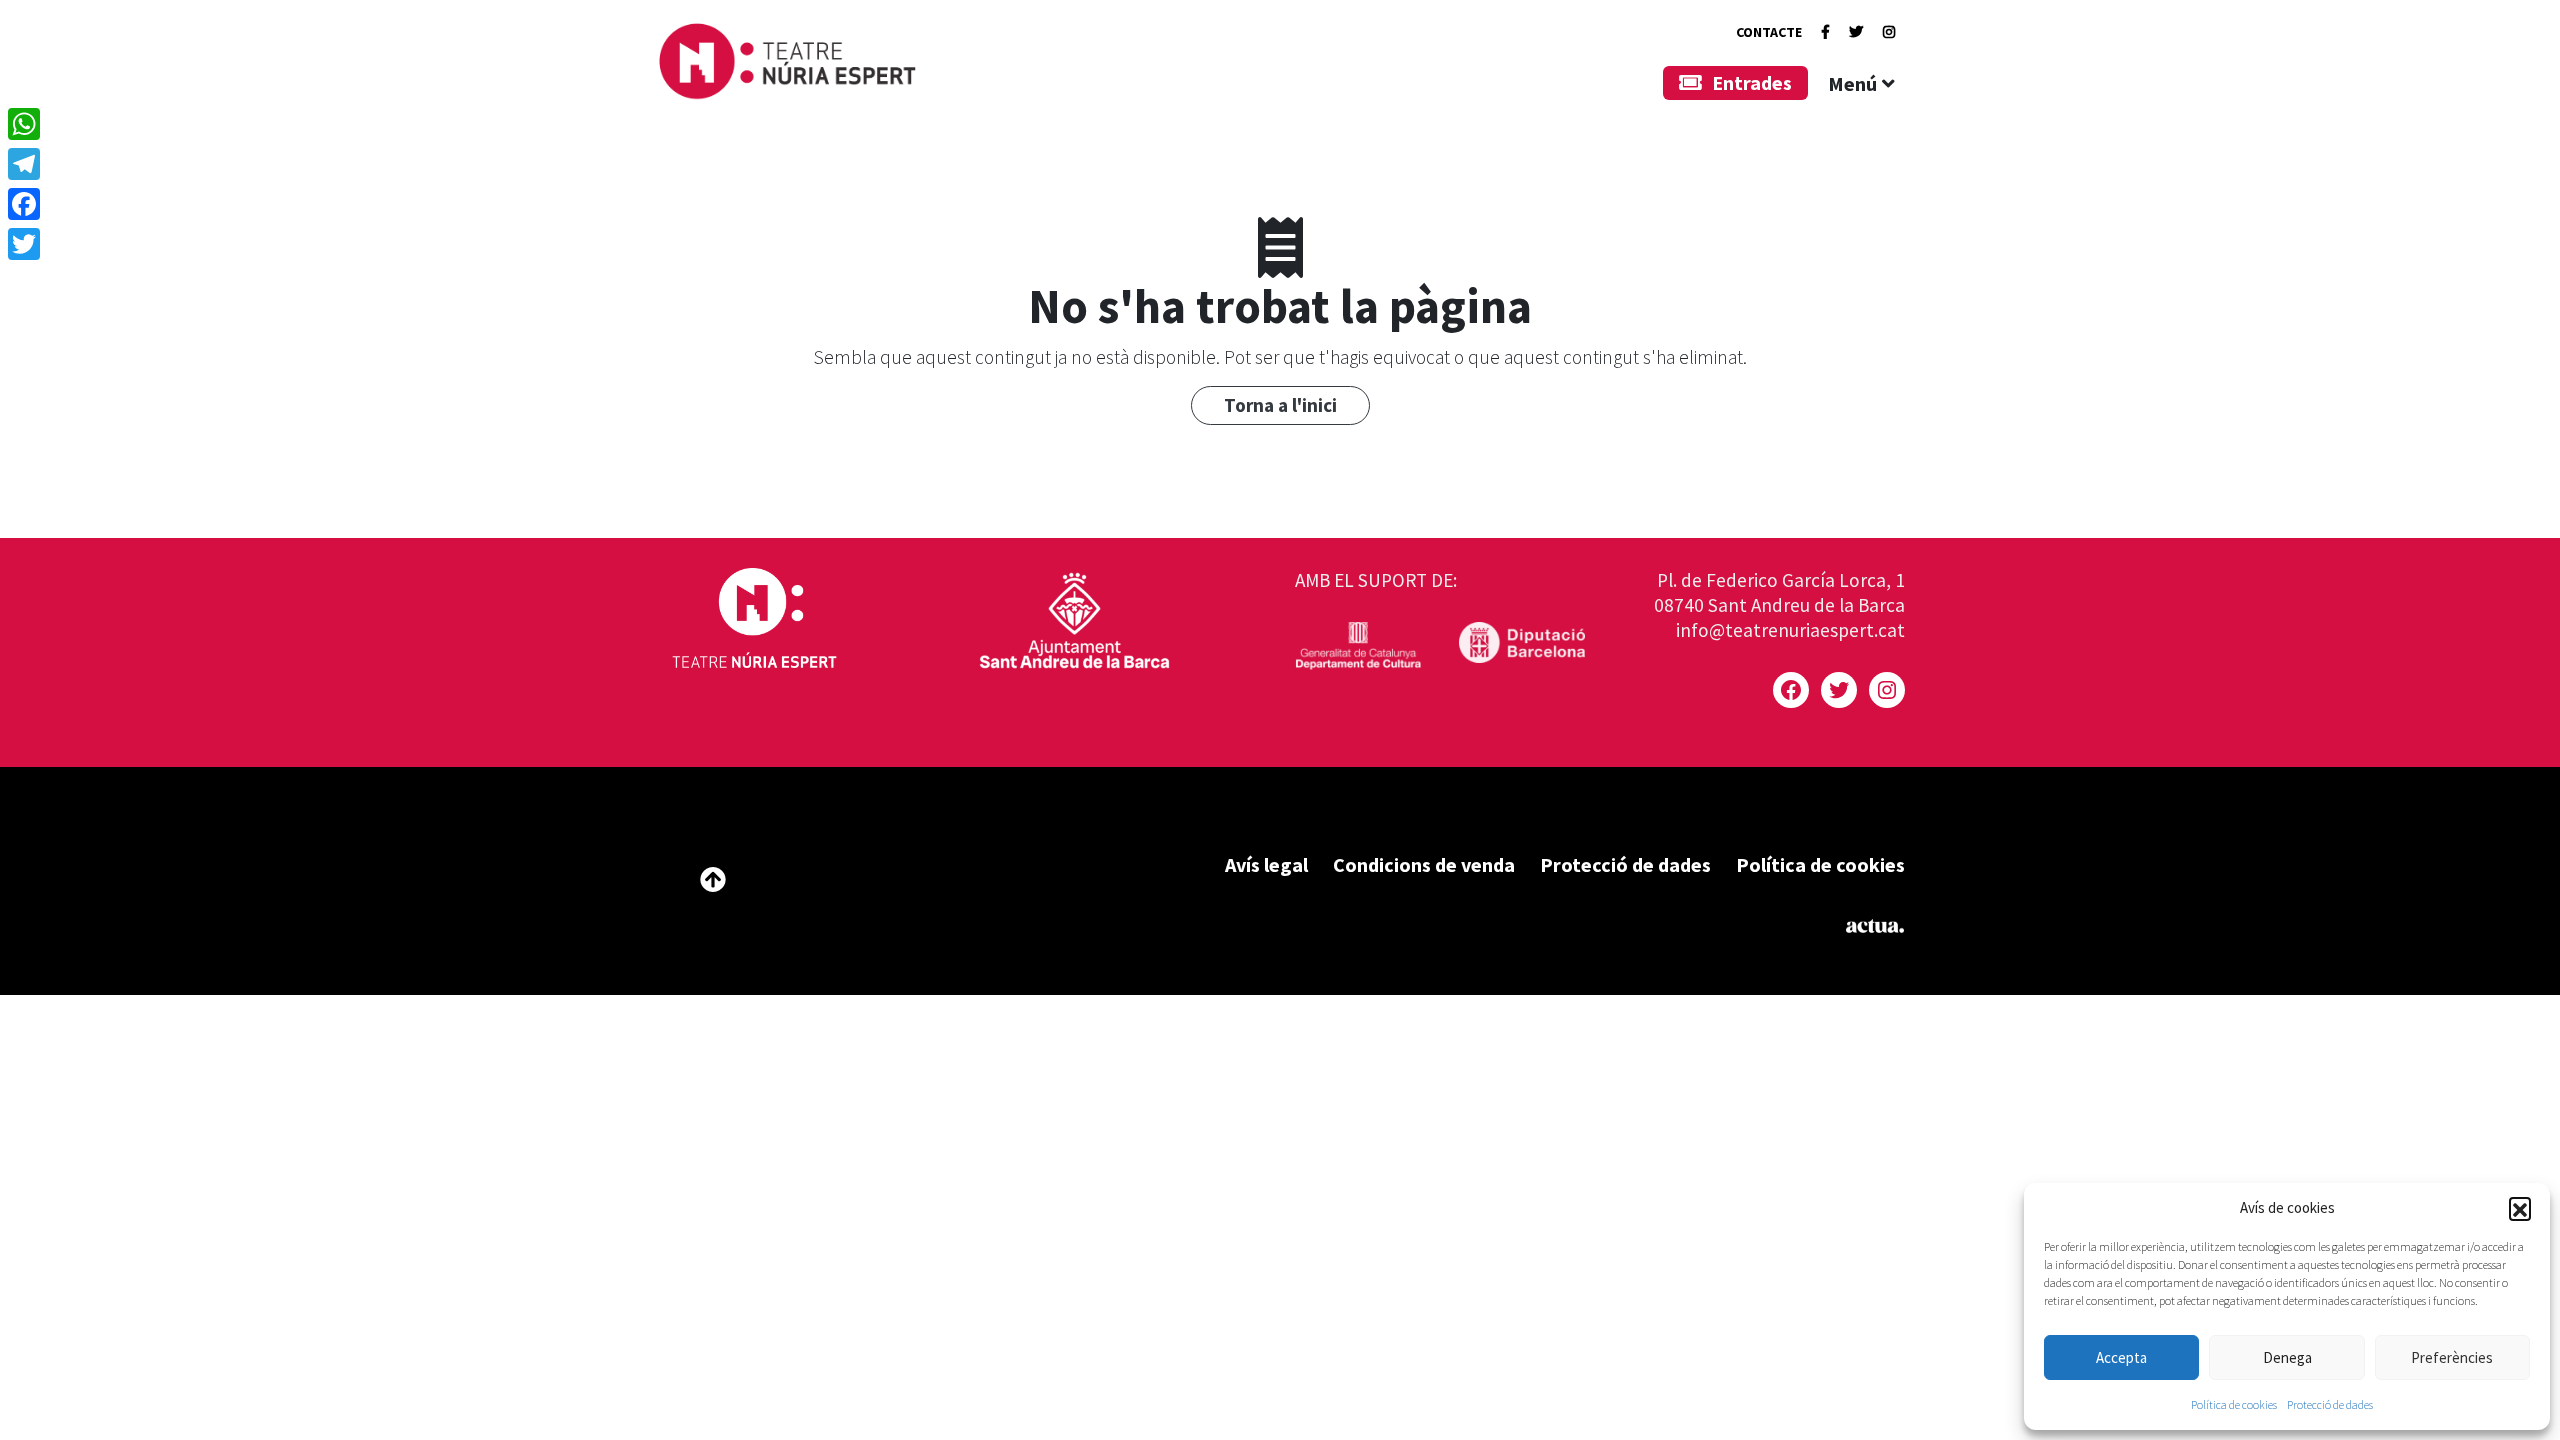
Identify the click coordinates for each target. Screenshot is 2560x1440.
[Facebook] (1825, 32)
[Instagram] (1889, 32)
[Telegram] (24, 164)
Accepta (2121, 1357)
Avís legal (1266, 864)
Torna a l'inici (1280, 405)
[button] (2520, 1208)
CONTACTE (1769, 32)
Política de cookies (2234, 1404)
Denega (2287, 1357)
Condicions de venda (1424, 864)
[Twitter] (1856, 32)
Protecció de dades (2330, 1404)
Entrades (1752, 82)
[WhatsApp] (24, 124)
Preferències (2452, 1357)
